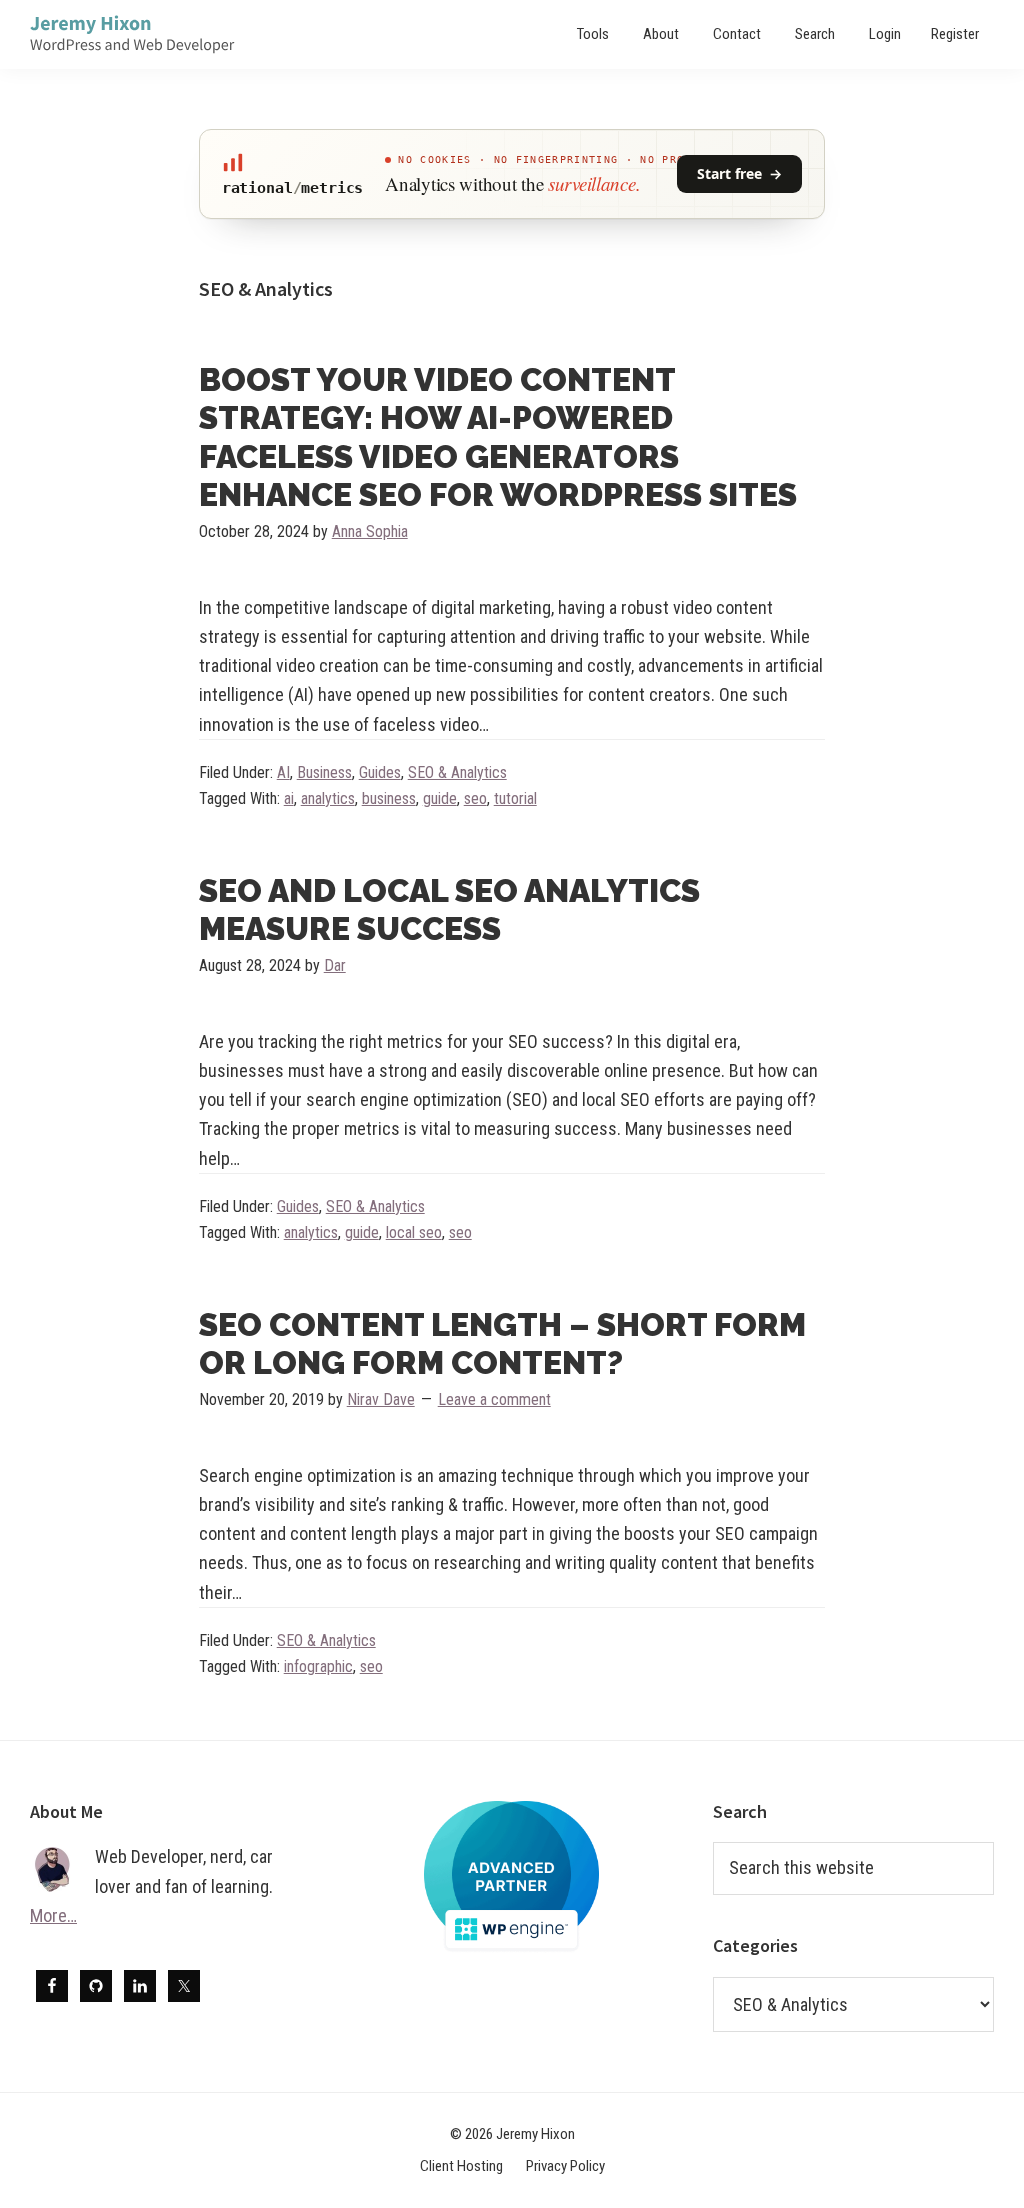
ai (289, 798)
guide (440, 798)
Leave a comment (494, 1399)
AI (283, 772)
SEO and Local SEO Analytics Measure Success (449, 909)
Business (324, 772)
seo (475, 798)
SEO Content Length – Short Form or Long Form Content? (502, 1343)
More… (53, 1915)
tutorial (515, 798)
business (389, 798)
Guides (380, 772)
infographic (318, 1666)
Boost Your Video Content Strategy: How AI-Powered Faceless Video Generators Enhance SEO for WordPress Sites (498, 437)
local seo (414, 1232)
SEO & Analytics (457, 772)
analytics (328, 798)
